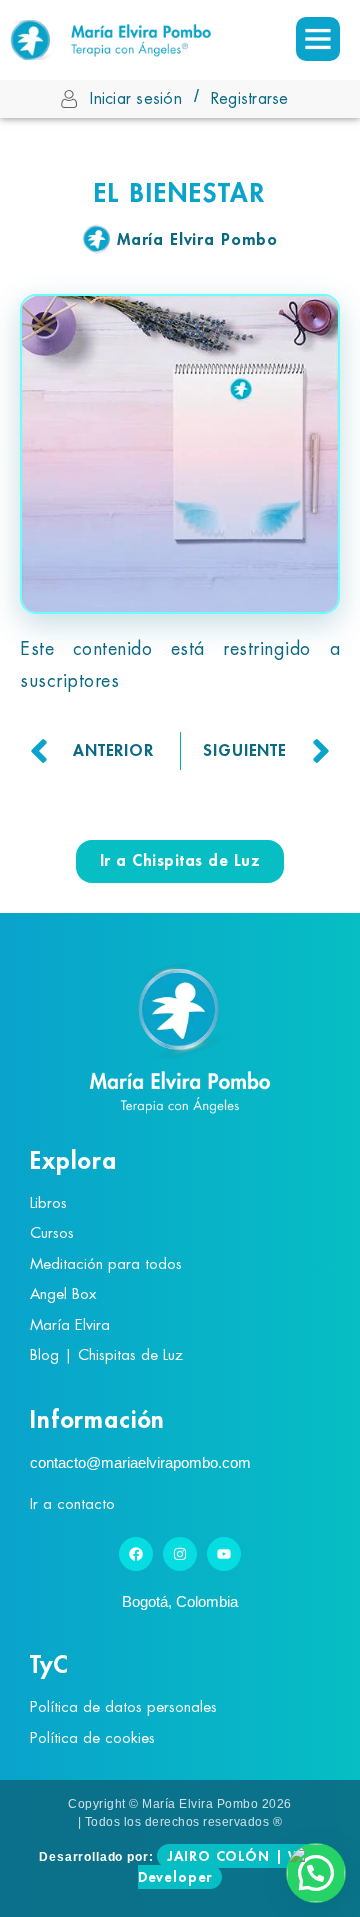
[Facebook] (136, 1554)
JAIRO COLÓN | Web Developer (229, 1866)
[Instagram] (180, 1554)
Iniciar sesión (136, 99)
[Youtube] (224, 1554)
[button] (316, 1873)
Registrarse (250, 99)
